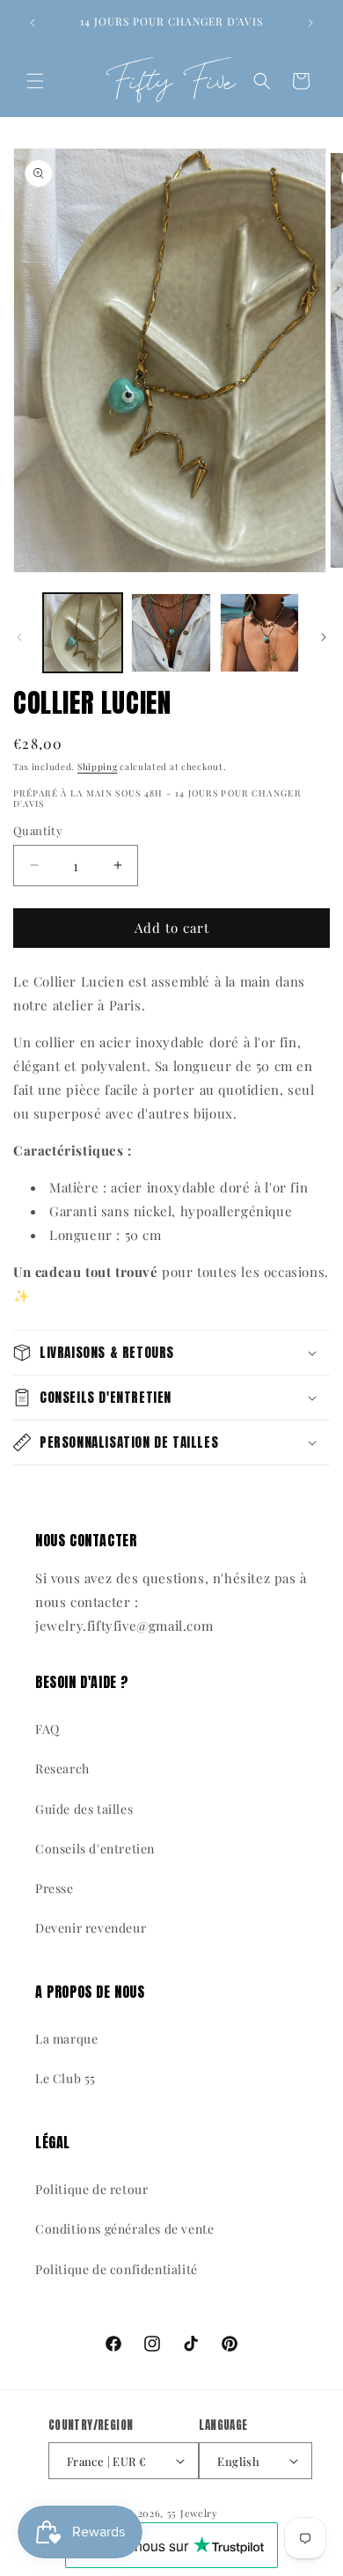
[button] (35, 81)
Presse (55, 1888)
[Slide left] (19, 637)
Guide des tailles (84, 1809)
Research (62, 1769)
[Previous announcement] (33, 23)
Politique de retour (91, 2189)
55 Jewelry (193, 2513)
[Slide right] (324, 637)
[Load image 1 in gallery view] (83, 633)
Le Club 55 (66, 2078)
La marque (66, 2039)
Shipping (98, 767)
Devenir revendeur (91, 1928)
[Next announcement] (310, 23)
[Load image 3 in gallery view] (259, 633)
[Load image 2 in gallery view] (171, 633)
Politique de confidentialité (117, 2269)
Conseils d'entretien (95, 1849)
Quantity (38, 830)
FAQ (47, 1729)
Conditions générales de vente (124, 2229)
